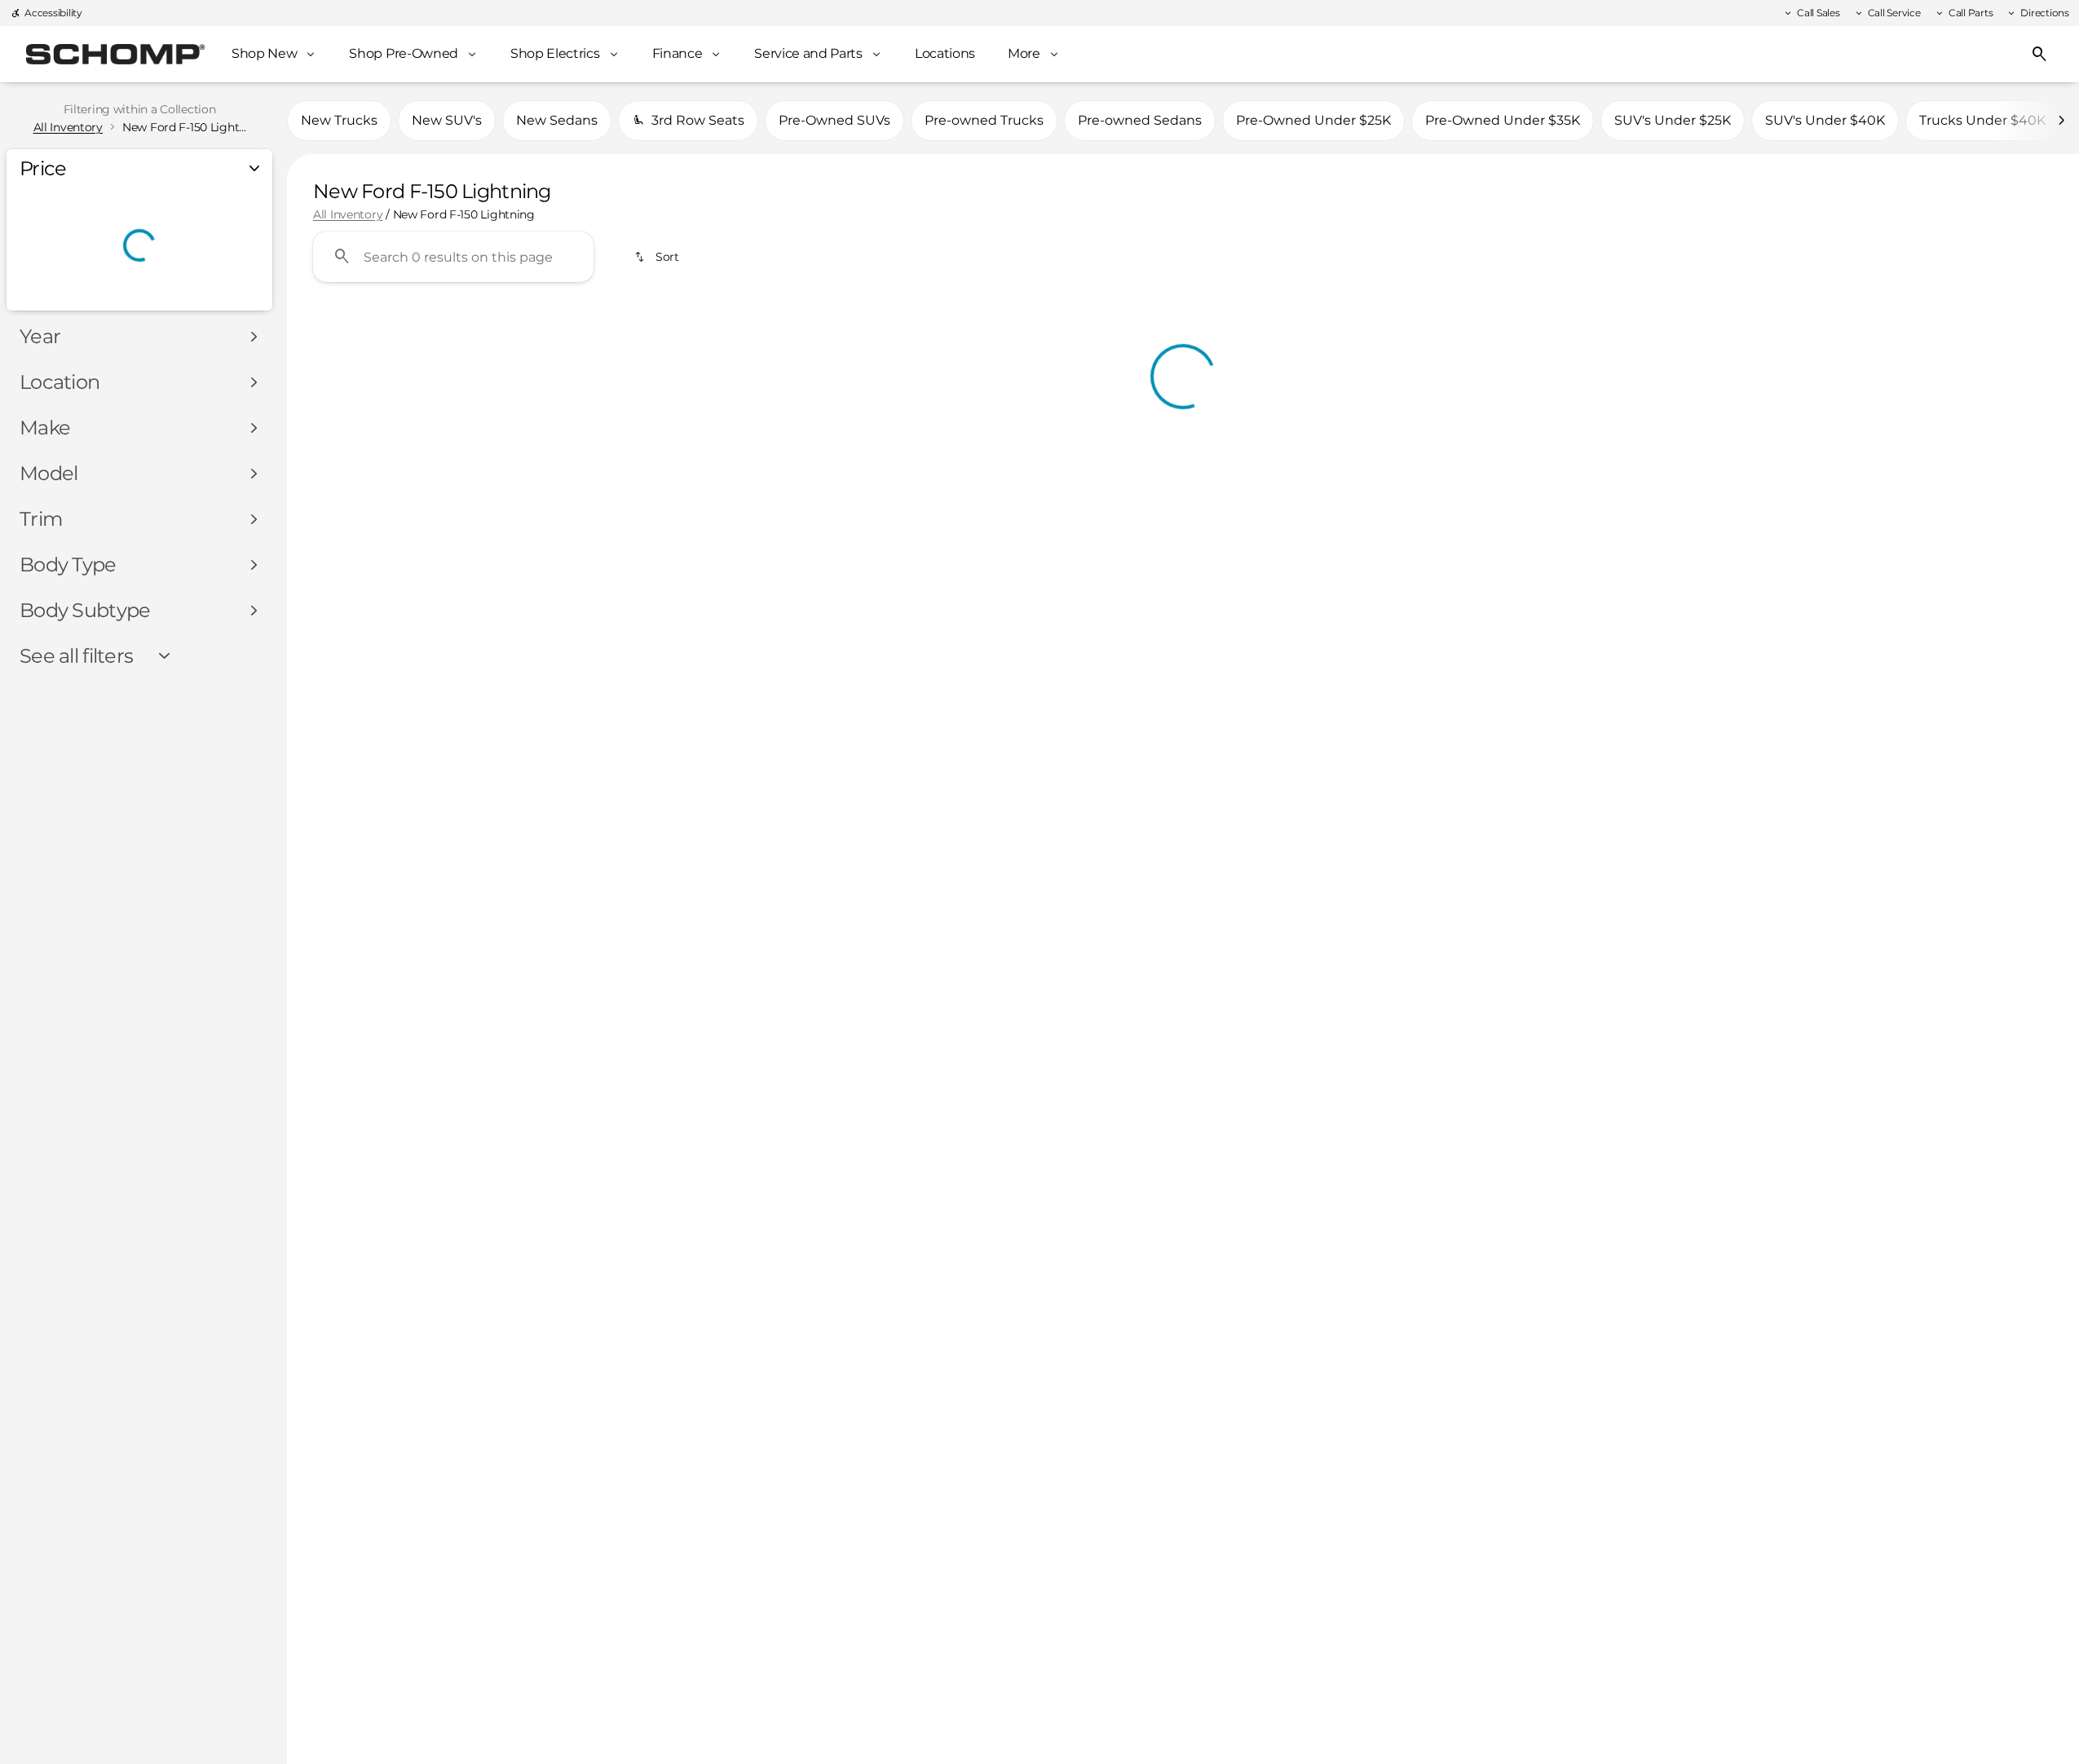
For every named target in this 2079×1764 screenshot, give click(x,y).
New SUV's (447, 120)
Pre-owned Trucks (984, 120)
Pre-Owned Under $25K (1313, 120)
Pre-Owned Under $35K (1503, 120)
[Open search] (2040, 55)
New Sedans (557, 120)
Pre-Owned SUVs (834, 120)
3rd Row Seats (698, 120)
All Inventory (348, 214)
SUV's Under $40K (1825, 120)
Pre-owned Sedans (1140, 120)
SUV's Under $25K (1673, 120)
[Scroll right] (2061, 121)
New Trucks (339, 120)
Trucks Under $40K (1982, 120)
